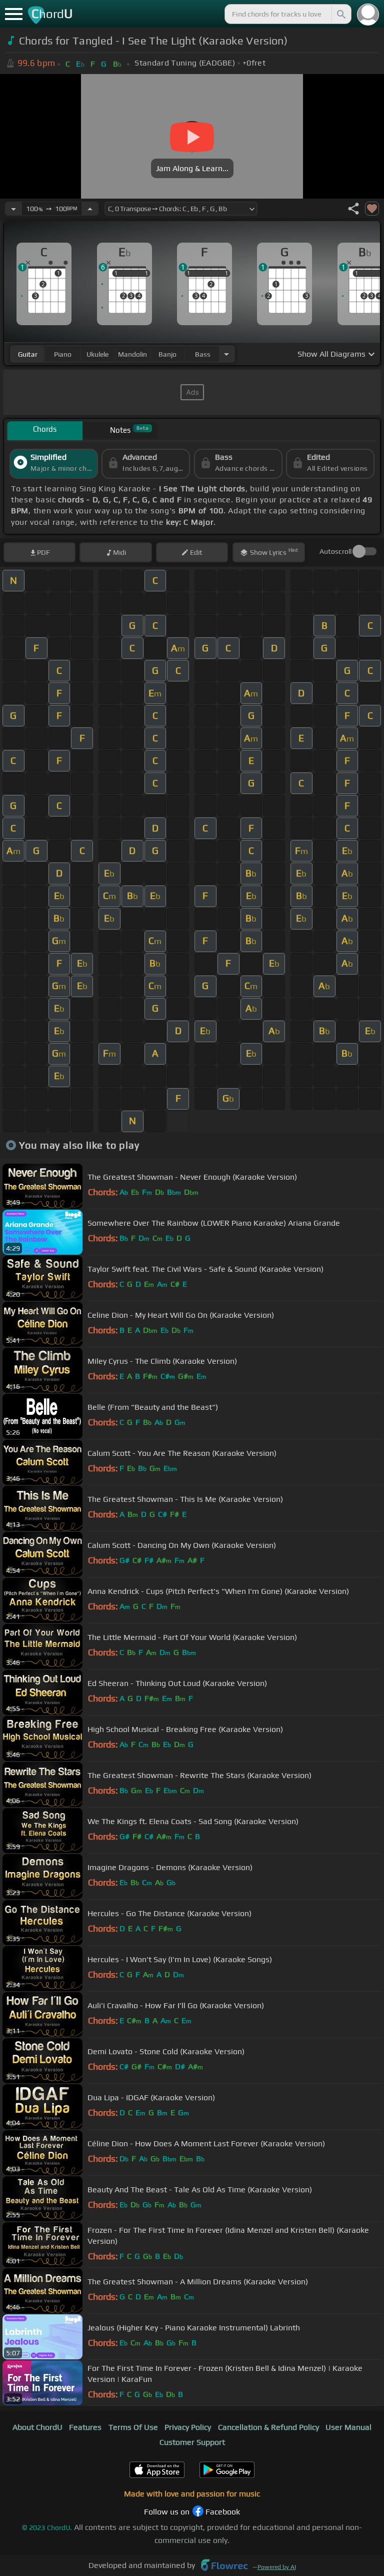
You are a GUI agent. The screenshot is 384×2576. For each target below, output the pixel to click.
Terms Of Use (133, 2427)
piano (63, 354)
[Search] (340, 14)
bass (203, 354)
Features (85, 2427)
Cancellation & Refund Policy (268, 2427)
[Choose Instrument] (226, 354)
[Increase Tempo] (90, 209)
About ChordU (37, 2427)
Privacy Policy (188, 2427)
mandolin (132, 354)
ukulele (97, 354)
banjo (167, 354)
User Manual (348, 2427)
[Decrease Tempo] (13, 209)
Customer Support (192, 2442)
